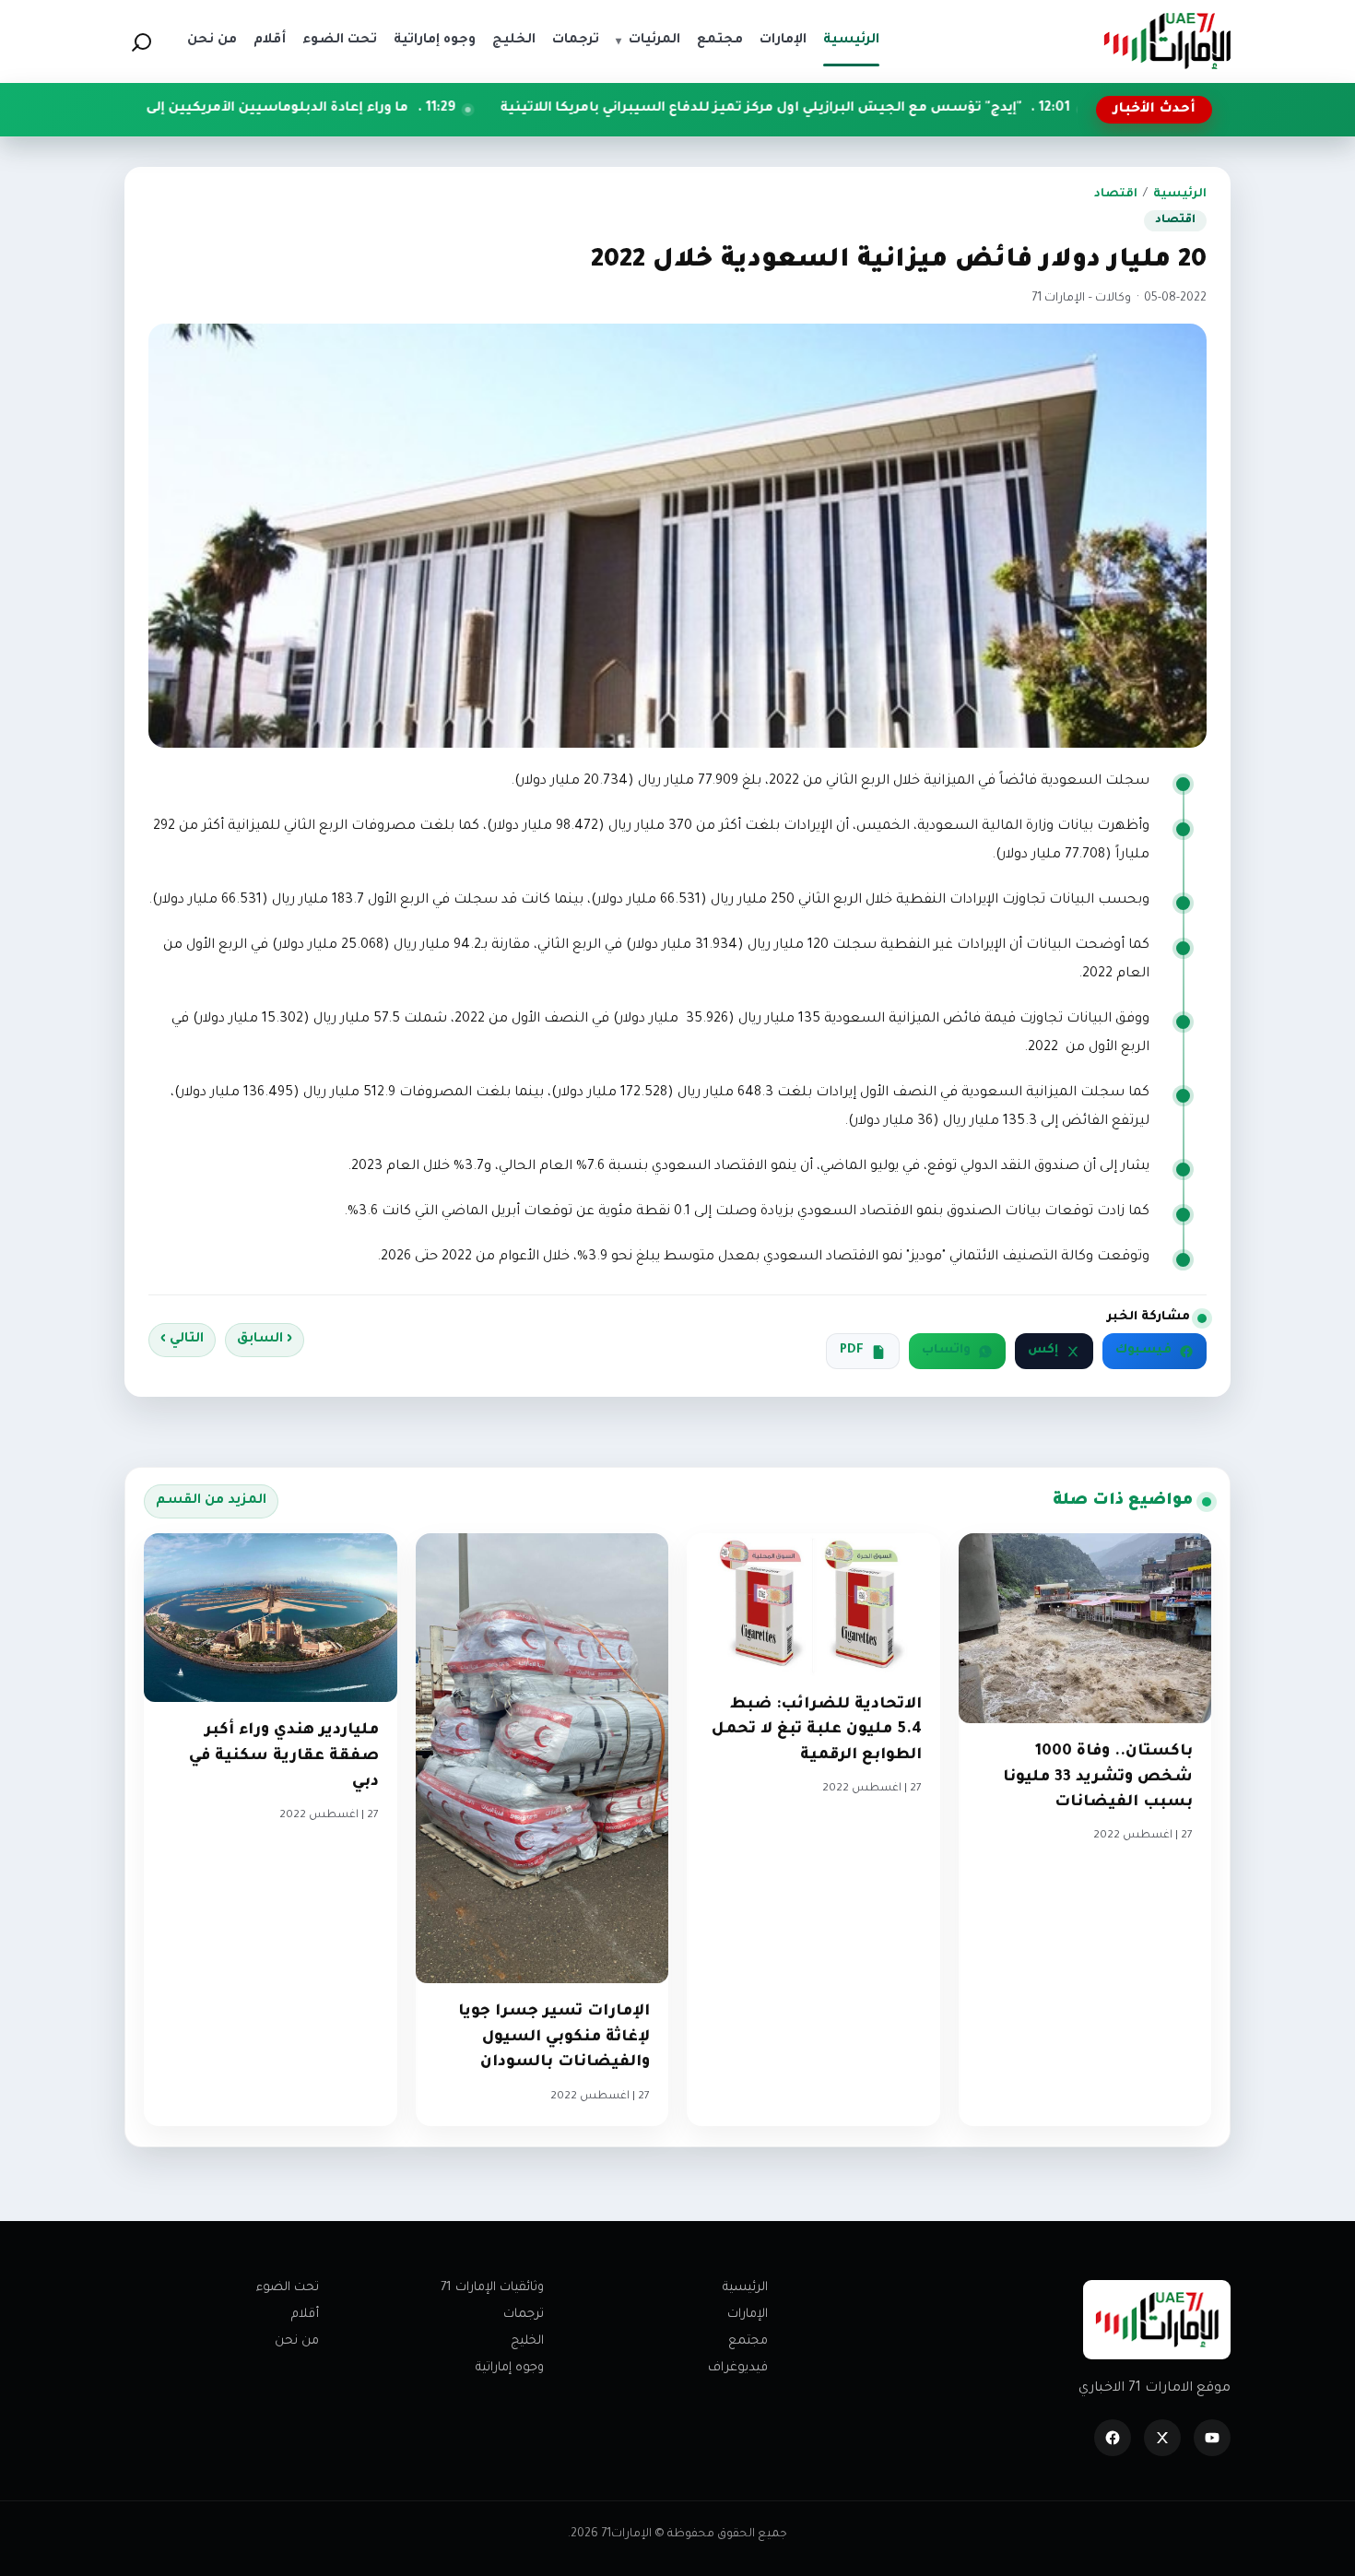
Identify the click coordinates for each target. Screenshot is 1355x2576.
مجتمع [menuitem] (720, 41)
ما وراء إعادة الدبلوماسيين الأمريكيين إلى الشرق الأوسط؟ (353, 109)
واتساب (946, 1351)
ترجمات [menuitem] (576, 41)
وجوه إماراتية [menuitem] (435, 41)
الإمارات (748, 2315)
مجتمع (748, 2341)
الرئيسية (1180, 195)
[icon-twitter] (1162, 2438)
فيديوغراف (738, 2368)
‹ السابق (265, 1340)
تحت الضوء (288, 2288)
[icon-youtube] (1212, 2438)
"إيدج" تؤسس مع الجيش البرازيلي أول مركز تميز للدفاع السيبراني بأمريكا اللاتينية (891, 109)
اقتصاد (1116, 195)
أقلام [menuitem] (270, 41)
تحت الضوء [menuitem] (340, 41)
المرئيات (648, 41)
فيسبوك (1143, 1351)
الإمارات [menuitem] (783, 41)
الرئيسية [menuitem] (851, 41)
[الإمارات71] (1167, 41)
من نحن (297, 2341)
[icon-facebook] (1113, 2438)
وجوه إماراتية (510, 2368)
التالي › (182, 1340)
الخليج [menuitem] (514, 41)
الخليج (527, 2341)
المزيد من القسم (211, 1501)
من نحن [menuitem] (212, 41)
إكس (1043, 1351)
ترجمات (524, 2315)
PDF (852, 1351)
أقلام (305, 2315)
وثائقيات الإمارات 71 (492, 2288)
